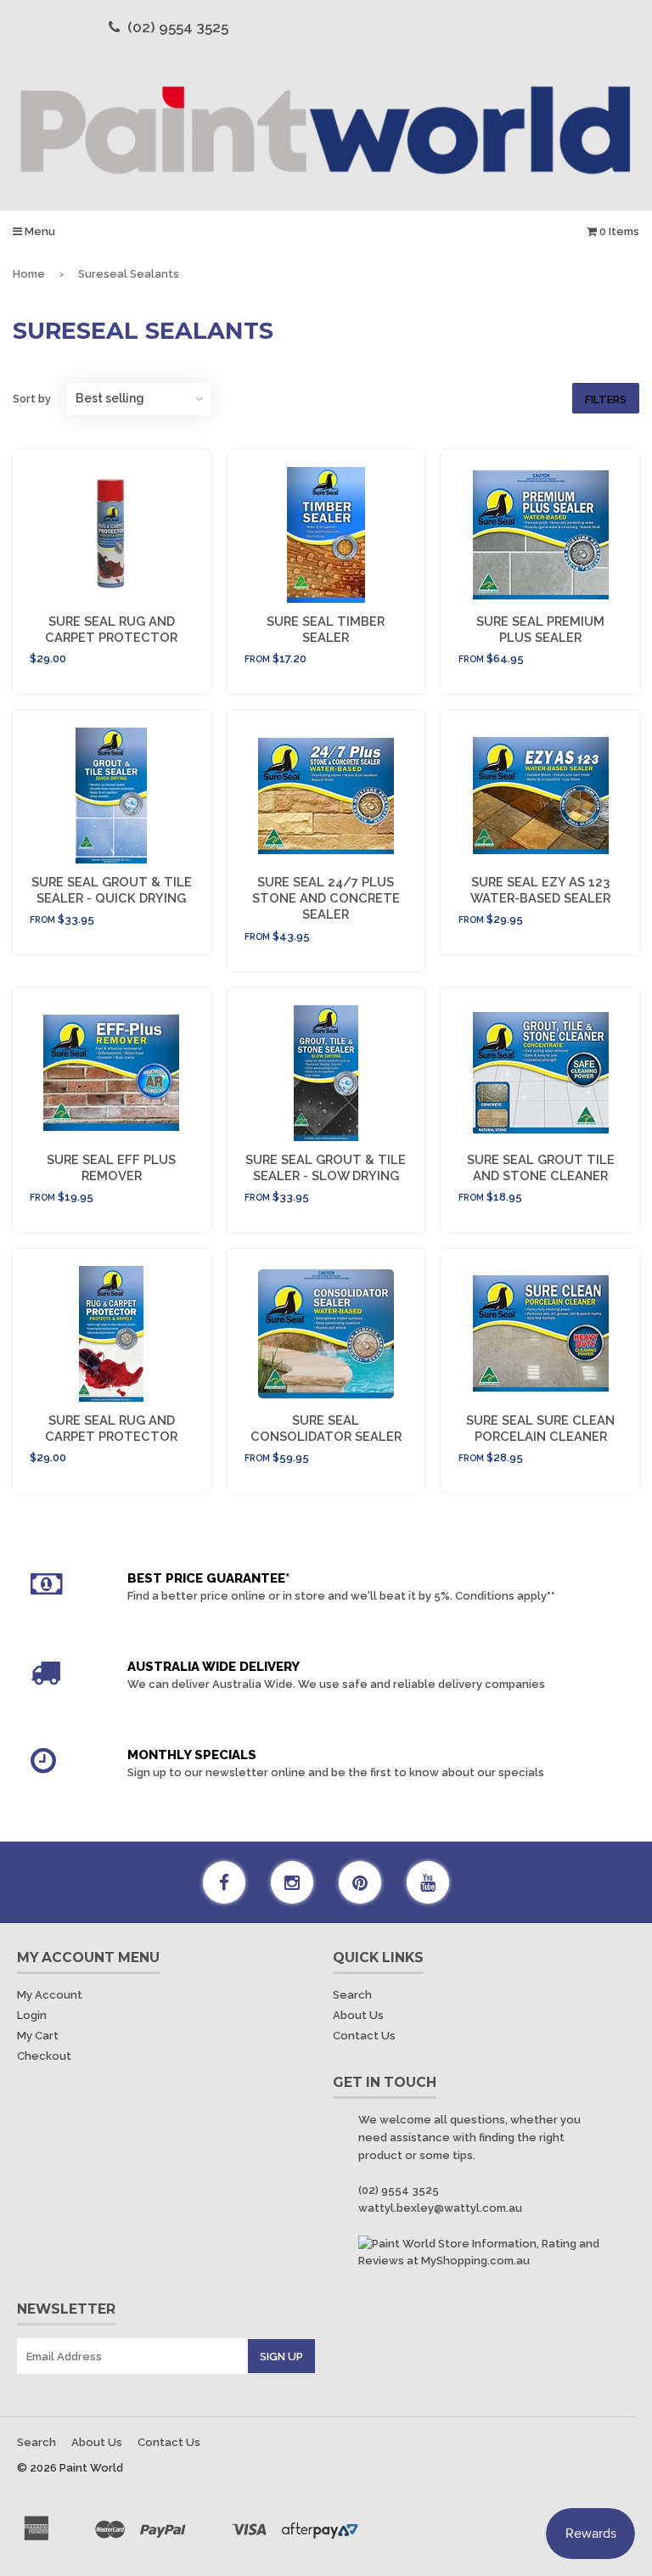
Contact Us (364, 2036)
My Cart (38, 2036)
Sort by (32, 399)
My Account (50, 1995)
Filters (606, 399)
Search (352, 1995)
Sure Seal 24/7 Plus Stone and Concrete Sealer (326, 898)
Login (32, 2015)
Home (29, 274)
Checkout (44, 2056)
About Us (358, 2015)
